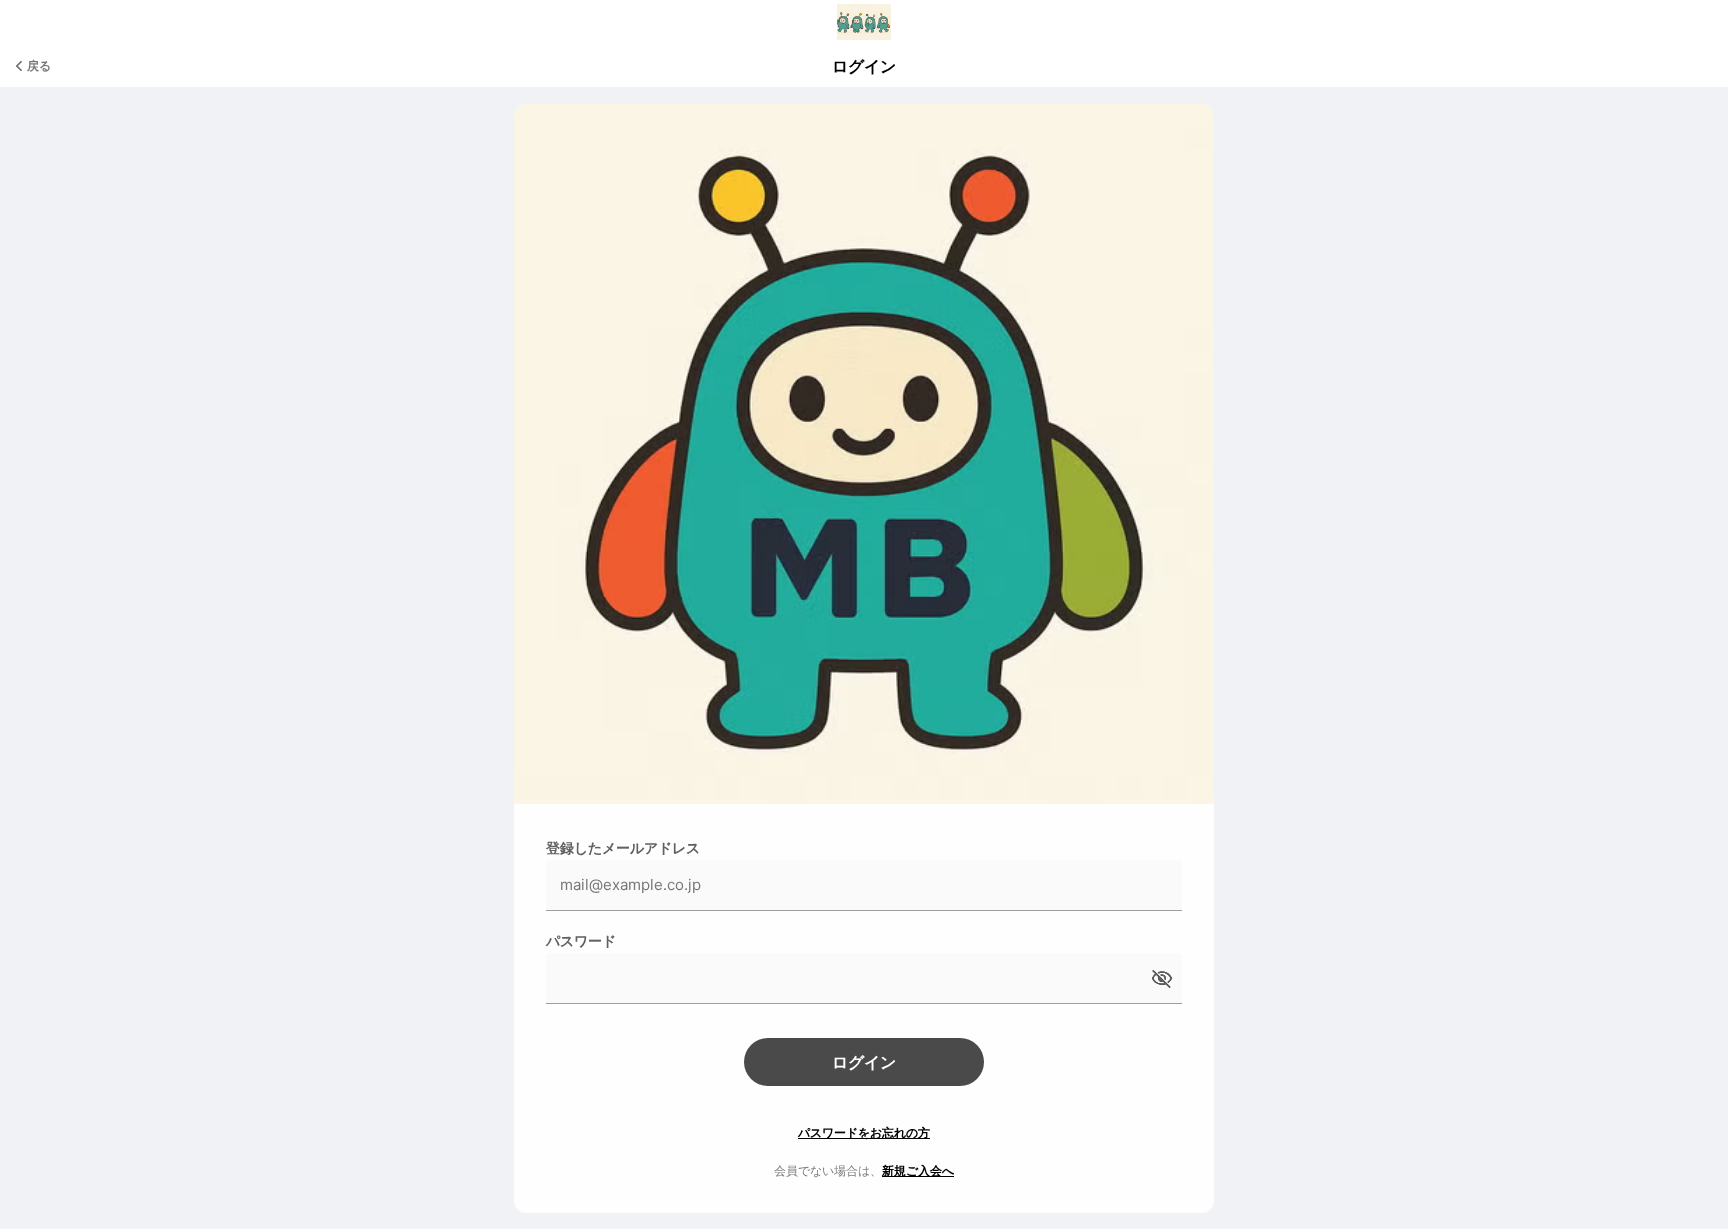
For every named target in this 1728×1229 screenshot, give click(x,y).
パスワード (581, 940)
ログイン (864, 1062)
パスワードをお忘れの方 (864, 1132)
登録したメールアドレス (623, 847)
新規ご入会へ (918, 1170)
